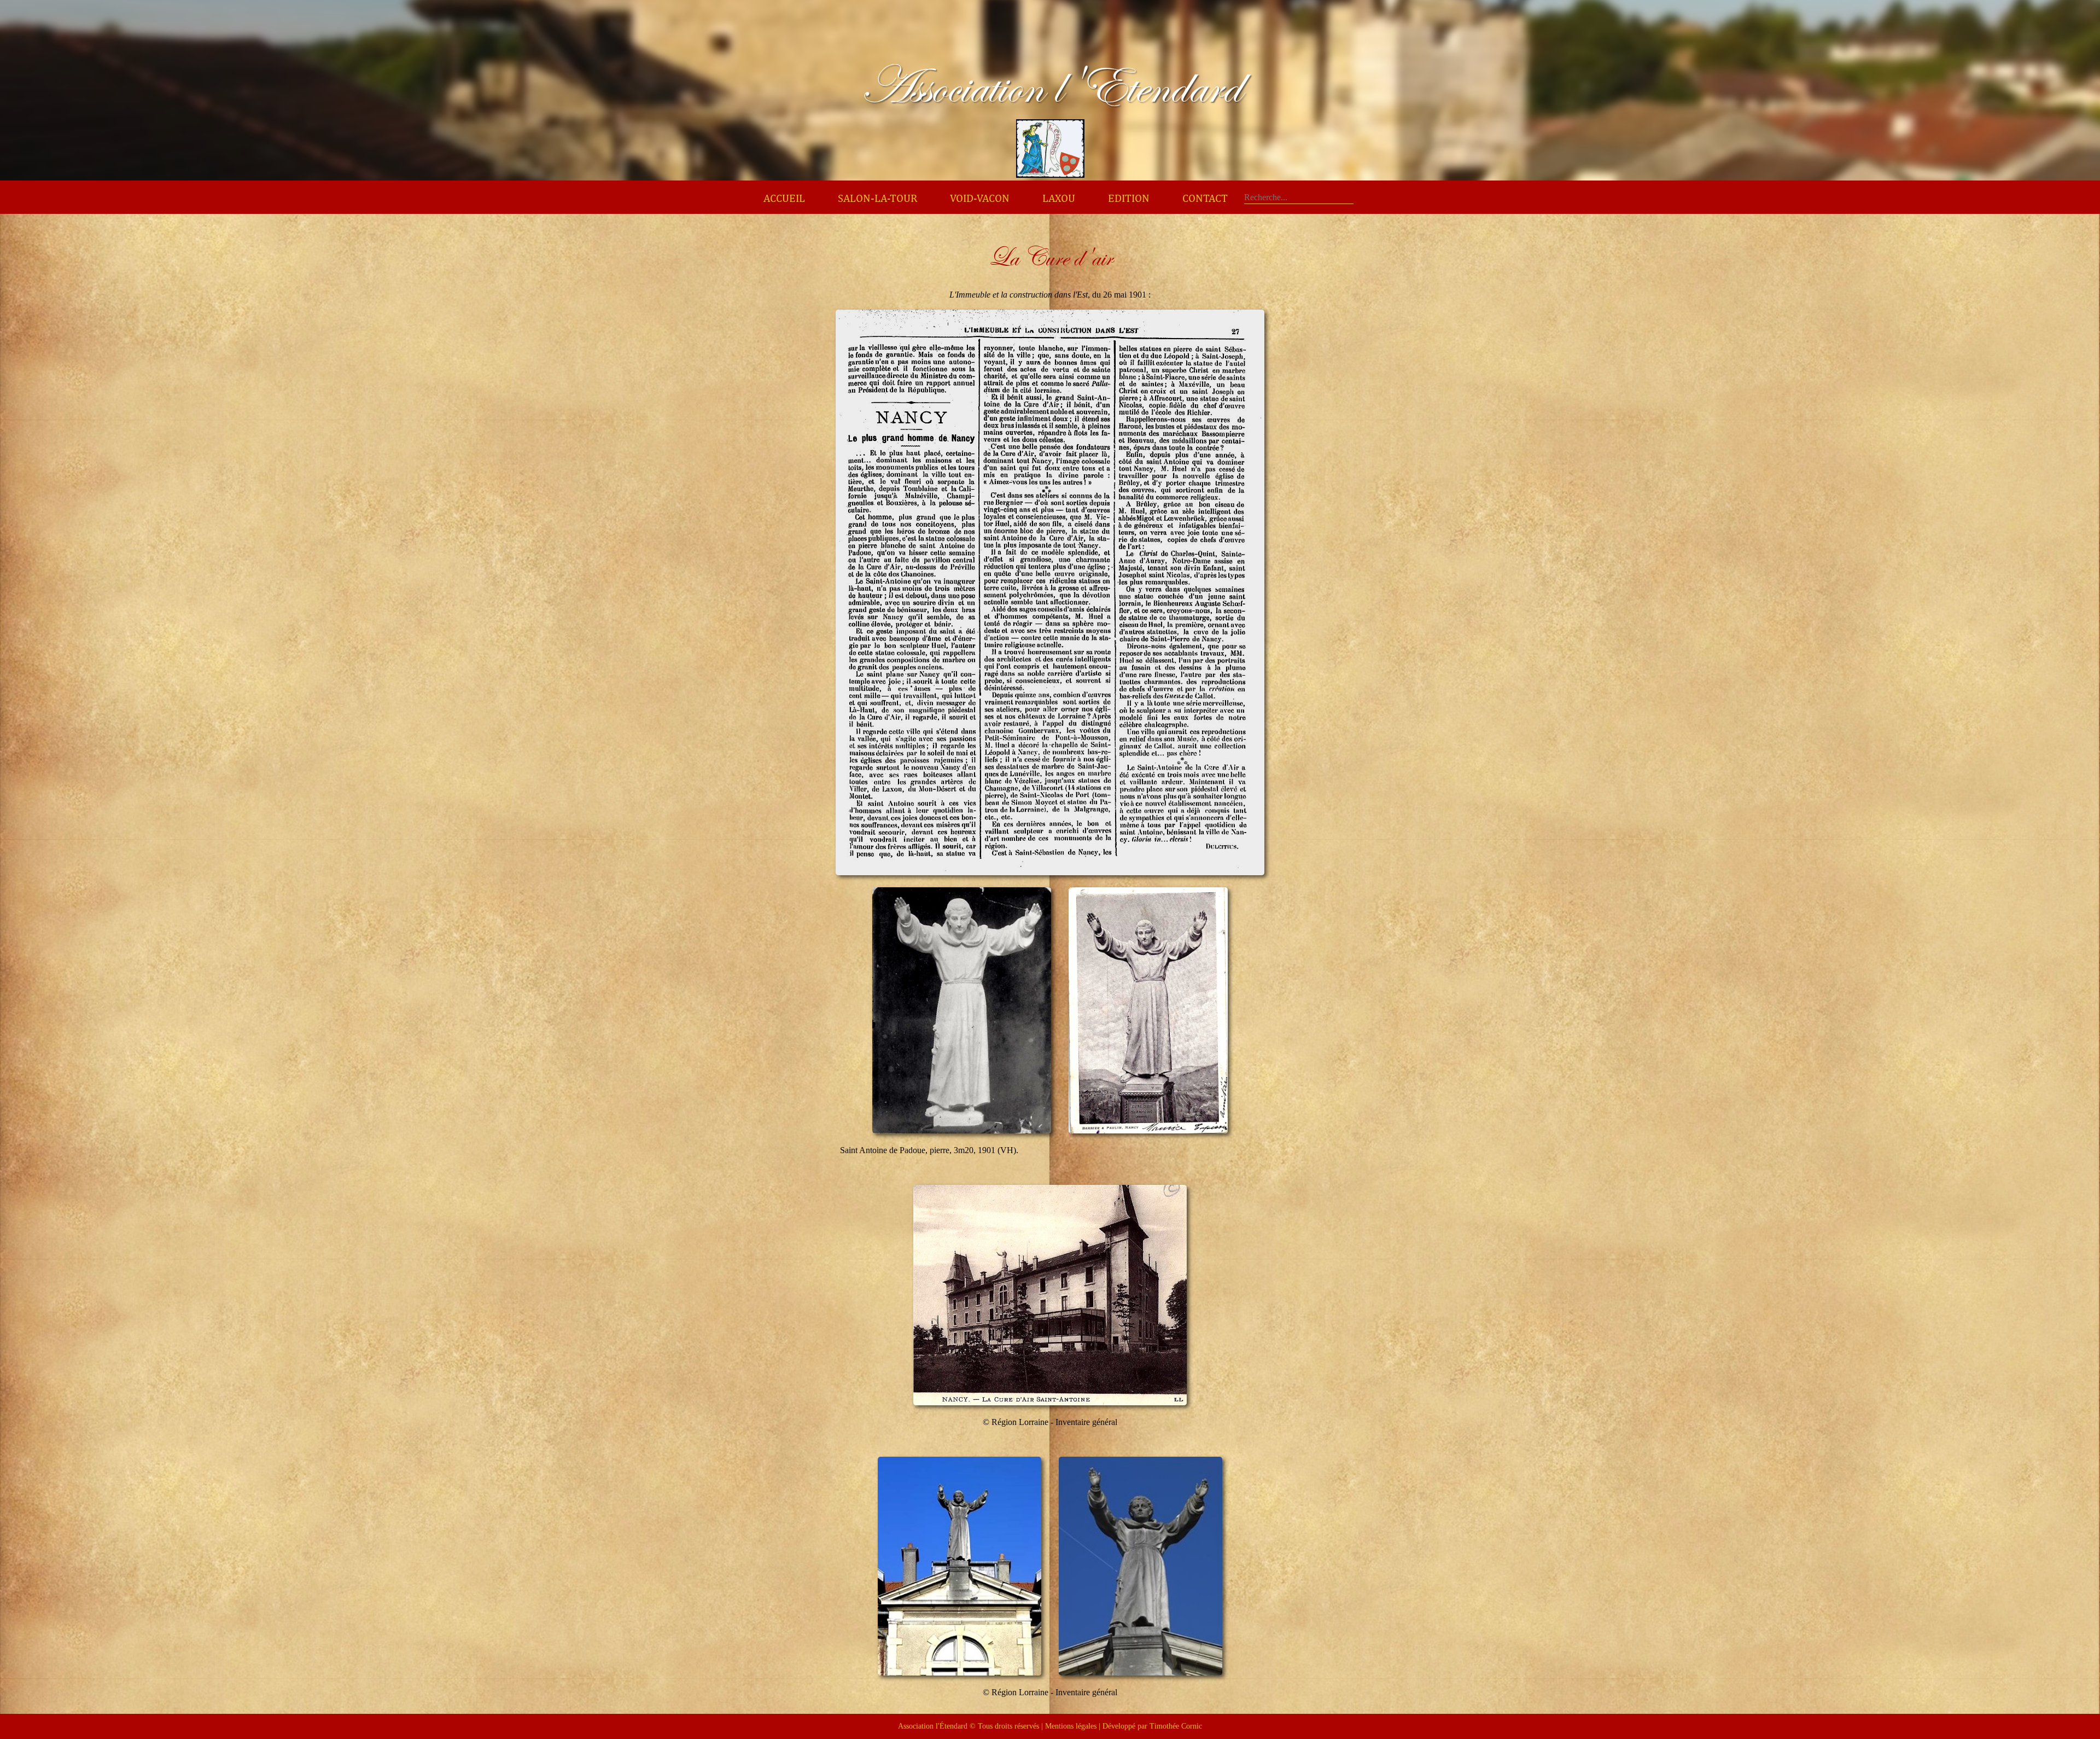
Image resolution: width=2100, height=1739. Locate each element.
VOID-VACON (980, 198)
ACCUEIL (784, 198)
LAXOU (1059, 198)
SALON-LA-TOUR (877, 198)
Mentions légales (1071, 1726)
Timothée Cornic (1176, 1726)
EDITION (1129, 198)
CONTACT (1205, 198)
